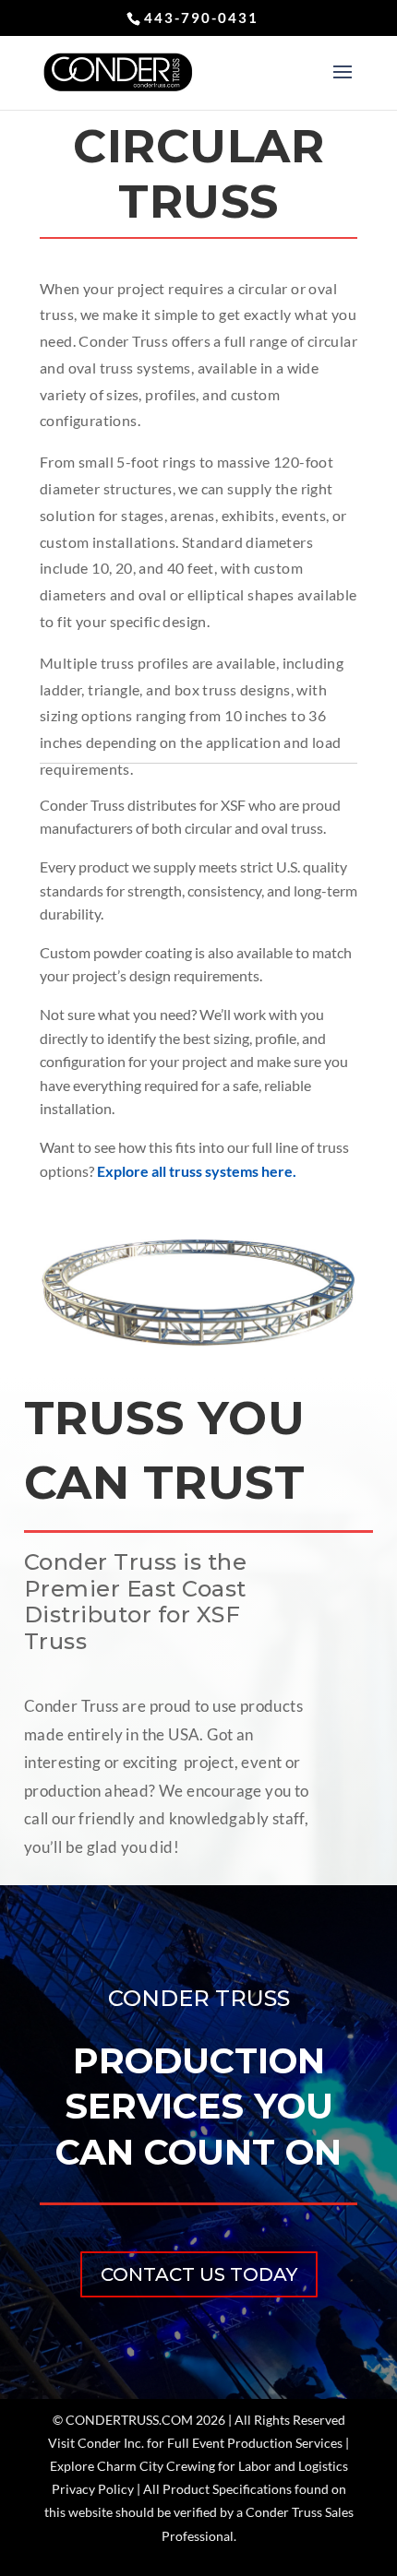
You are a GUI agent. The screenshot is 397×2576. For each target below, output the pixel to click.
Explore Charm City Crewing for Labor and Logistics (199, 2466)
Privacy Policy (93, 2489)
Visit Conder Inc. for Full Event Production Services (195, 2443)
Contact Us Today (199, 2274)
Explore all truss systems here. (197, 1171)
